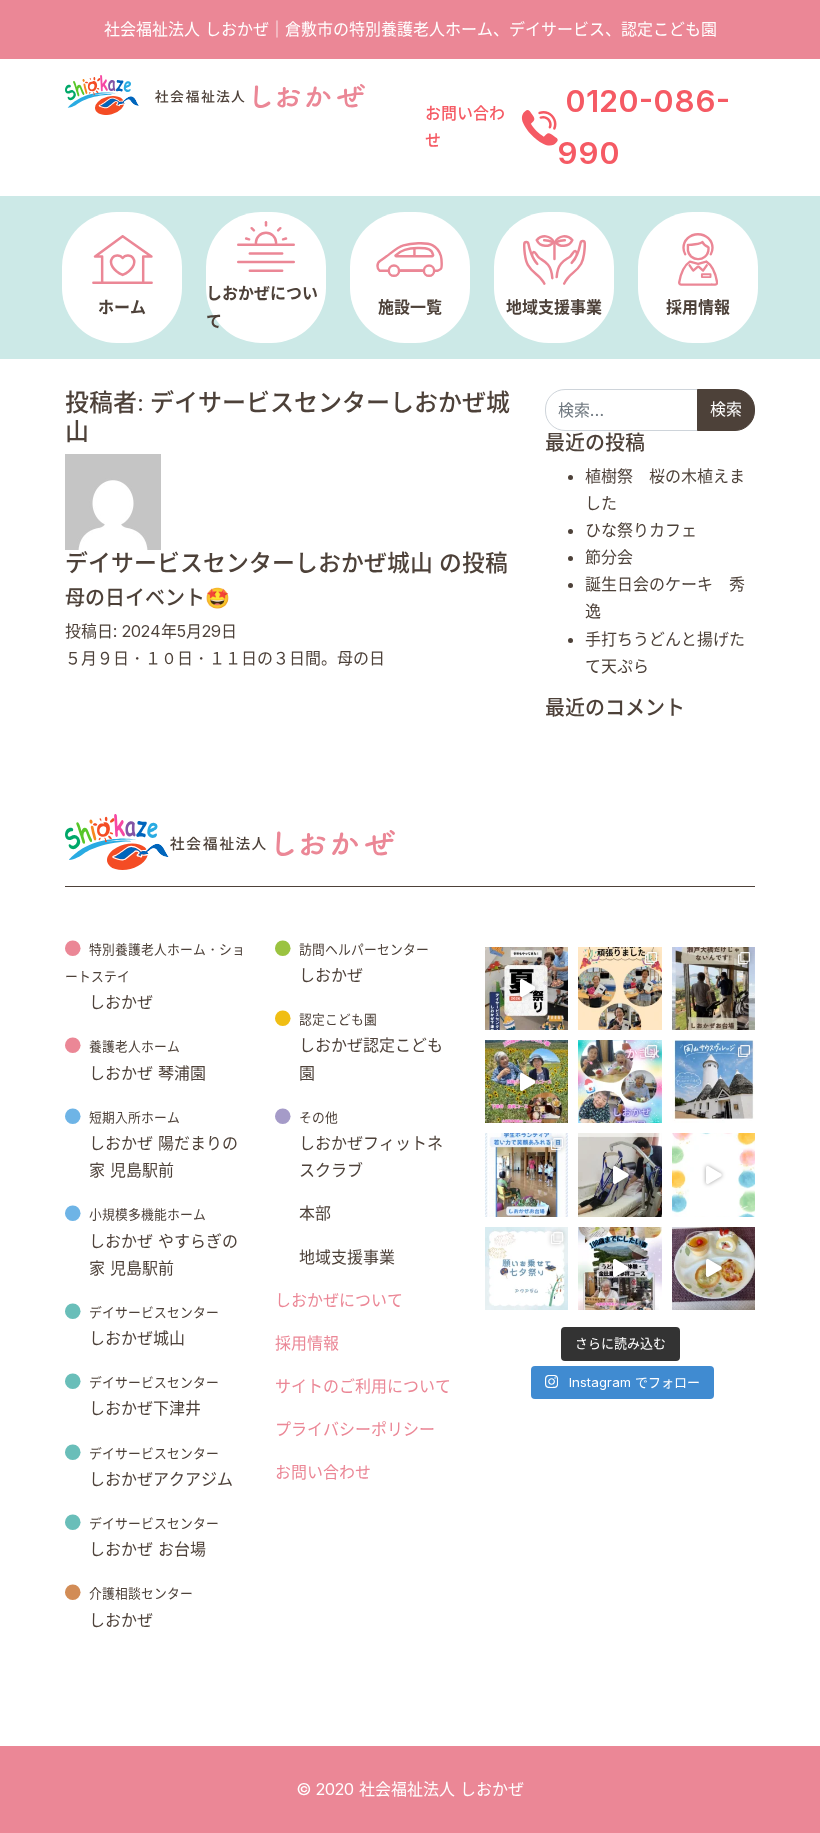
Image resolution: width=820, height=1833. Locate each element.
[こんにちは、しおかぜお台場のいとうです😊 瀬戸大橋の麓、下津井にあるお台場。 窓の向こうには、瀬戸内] (713, 988)
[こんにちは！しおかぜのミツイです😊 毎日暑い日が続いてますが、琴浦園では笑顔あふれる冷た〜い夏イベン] (619, 1081)
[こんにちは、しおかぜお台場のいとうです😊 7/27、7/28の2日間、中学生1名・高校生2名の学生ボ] (526, 1174)
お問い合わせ (323, 1472)
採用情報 (307, 1343)
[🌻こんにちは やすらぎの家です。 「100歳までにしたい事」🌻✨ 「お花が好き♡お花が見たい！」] (526, 1081)
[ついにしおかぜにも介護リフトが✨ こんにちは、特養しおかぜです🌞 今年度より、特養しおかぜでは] (619, 1174)
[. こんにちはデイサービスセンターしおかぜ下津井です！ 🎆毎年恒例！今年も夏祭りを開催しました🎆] (526, 988)
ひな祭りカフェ (641, 530)
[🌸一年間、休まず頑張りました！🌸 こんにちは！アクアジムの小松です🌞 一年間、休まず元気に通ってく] (619, 988)
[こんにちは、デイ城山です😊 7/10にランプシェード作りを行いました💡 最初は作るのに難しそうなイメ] (713, 1174)
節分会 (609, 557)
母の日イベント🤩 (147, 598)
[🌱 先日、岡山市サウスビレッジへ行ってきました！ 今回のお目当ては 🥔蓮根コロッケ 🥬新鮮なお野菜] (713, 1081)
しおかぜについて (339, 1300)
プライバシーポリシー (355, 1429)
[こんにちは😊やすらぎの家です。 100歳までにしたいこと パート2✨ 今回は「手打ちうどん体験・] (619, 1268)
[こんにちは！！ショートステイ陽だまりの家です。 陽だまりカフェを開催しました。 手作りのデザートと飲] (713, 1268)
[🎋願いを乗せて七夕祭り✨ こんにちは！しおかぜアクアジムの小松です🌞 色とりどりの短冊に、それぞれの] (526, 1268)
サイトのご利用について (363, 1386)
